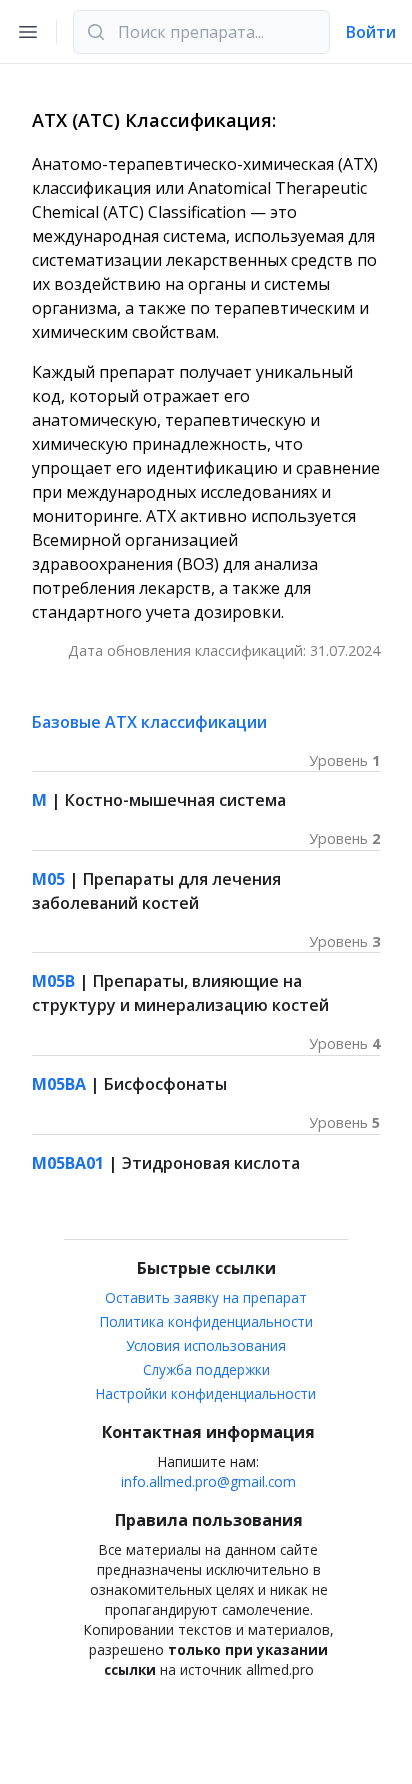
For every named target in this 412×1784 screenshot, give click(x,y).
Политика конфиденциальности (206, 1321)
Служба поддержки (206, 1369)
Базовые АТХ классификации (149, 722)
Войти (371, 32)
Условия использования (206, 1345)
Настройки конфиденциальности (206, 1393)
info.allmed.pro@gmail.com (208, 1481)
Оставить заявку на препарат (206, 1297)
